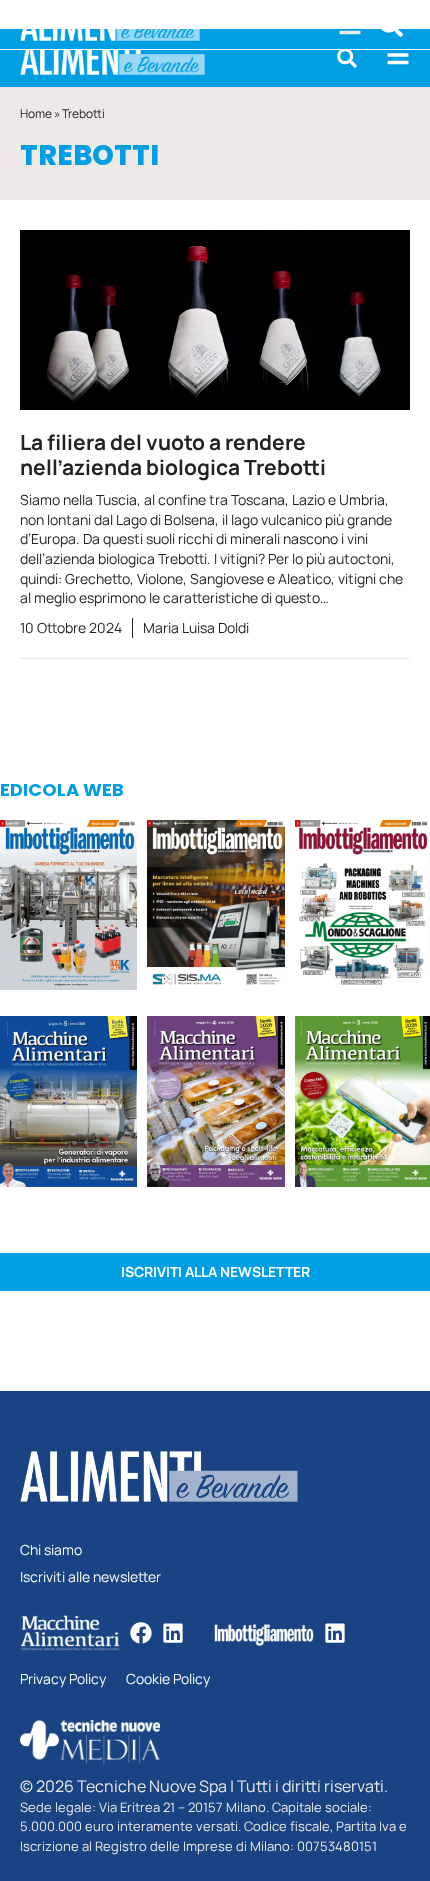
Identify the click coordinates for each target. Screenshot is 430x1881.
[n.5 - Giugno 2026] (68, 1104)
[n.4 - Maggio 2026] (215, 908)
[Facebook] (141, 1633)
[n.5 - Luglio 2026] (68, 908)
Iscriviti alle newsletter (90, 1577)
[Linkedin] (173, 1633)
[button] (347, 58)
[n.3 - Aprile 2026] (362, 908)
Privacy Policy (63, 1679)
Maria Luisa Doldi (196, 627)
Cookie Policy (168, 1679)
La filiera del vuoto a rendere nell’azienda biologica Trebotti (173, 454)
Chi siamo (51, 1550)
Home (36, 113)
